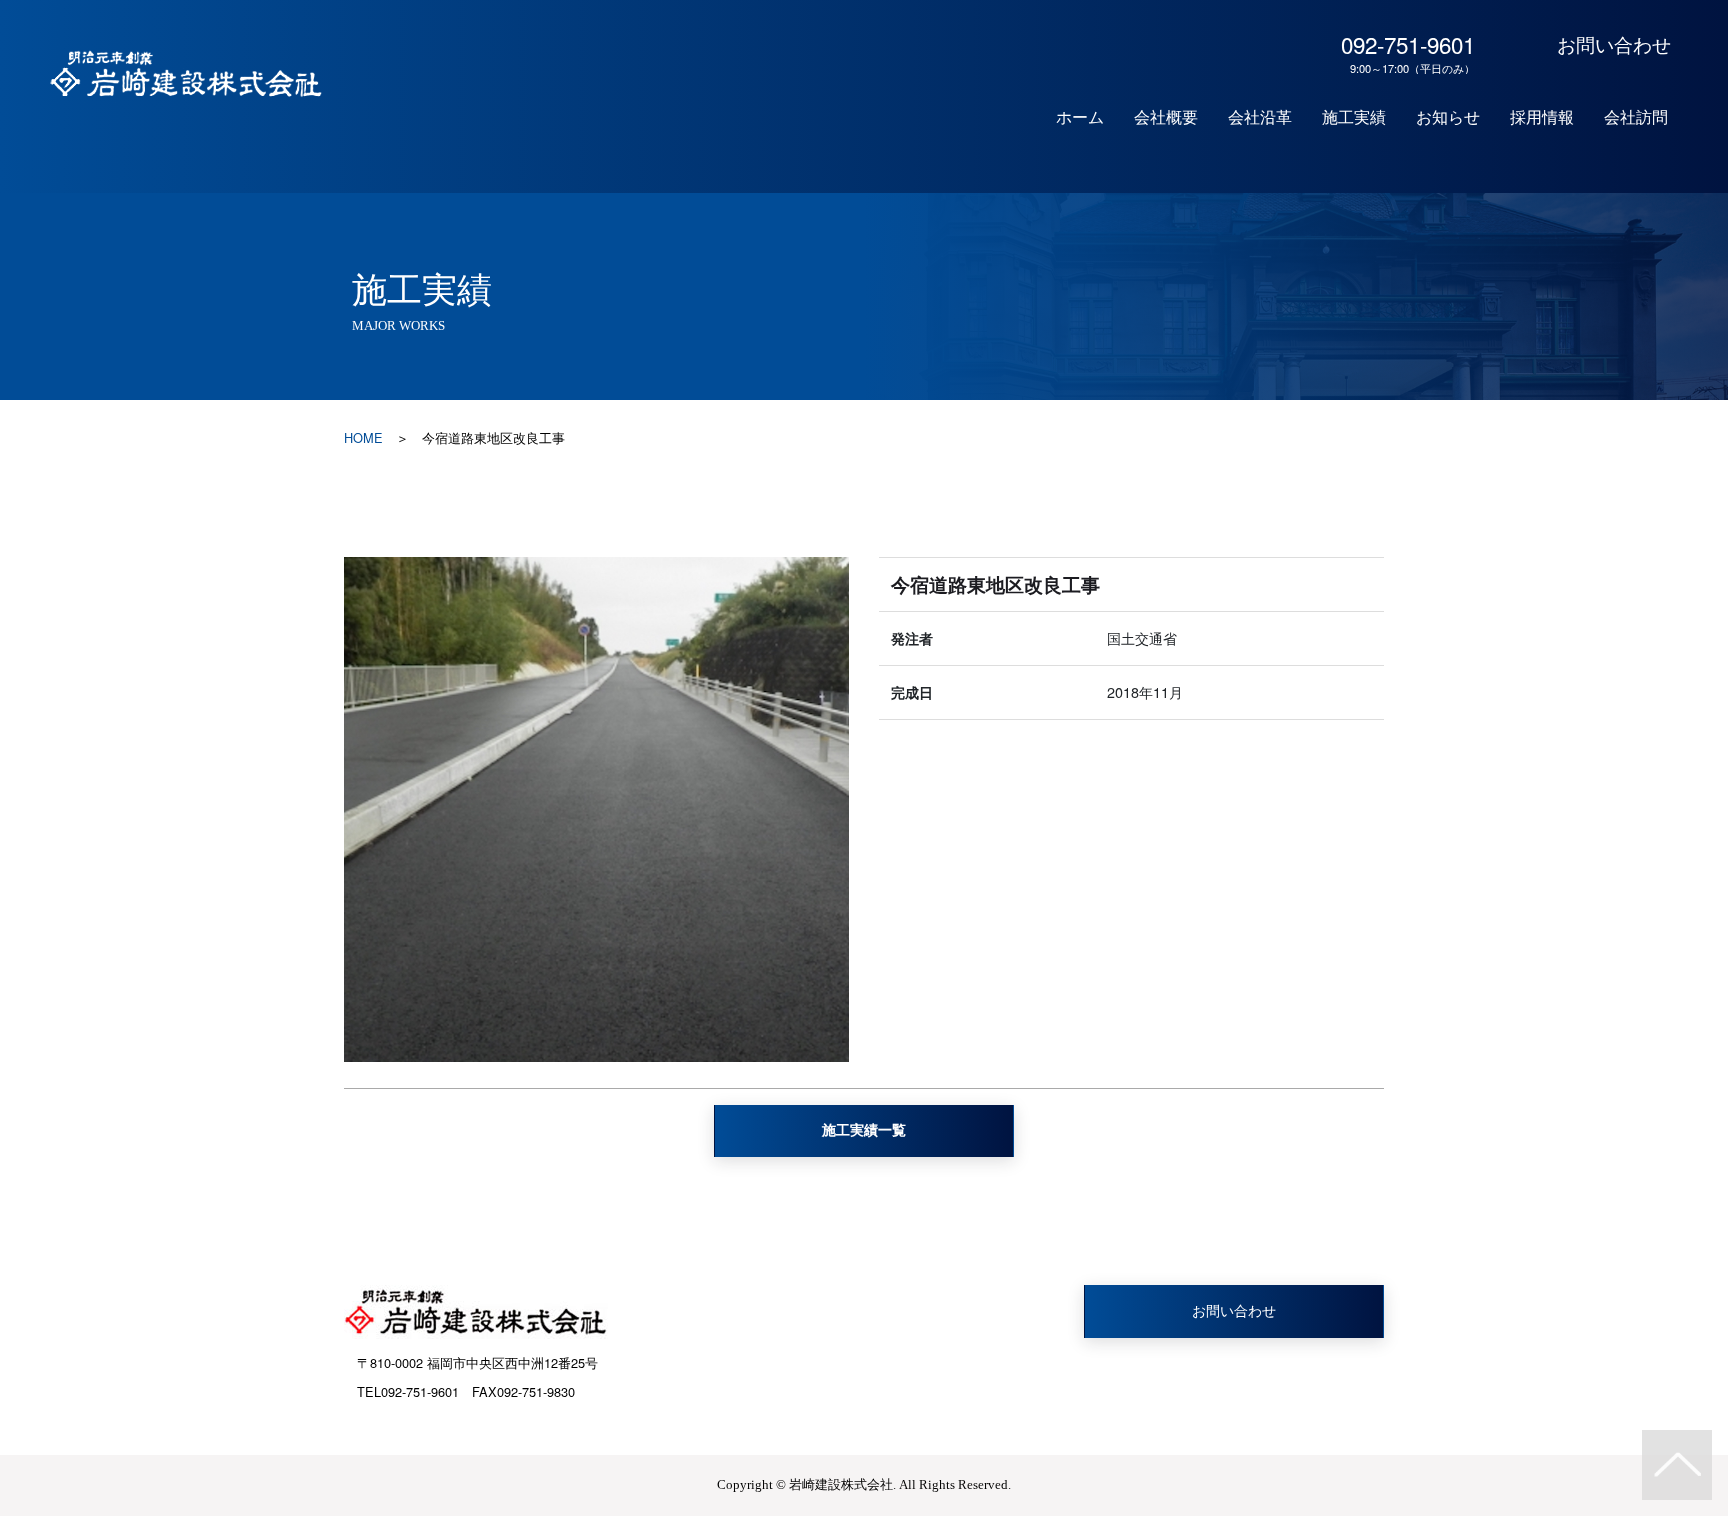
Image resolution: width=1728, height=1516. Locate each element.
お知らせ (1448, 117)
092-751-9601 (1408, 52)
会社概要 (1166, 117)
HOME (363, 437)
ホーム (1080, 117)
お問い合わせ (1614, 43)
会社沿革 (1260, 117)
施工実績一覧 (864, 1130)
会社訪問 (1636, 117)
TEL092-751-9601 (408, 1391)
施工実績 (1354, 117)
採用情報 (1542, 117)
